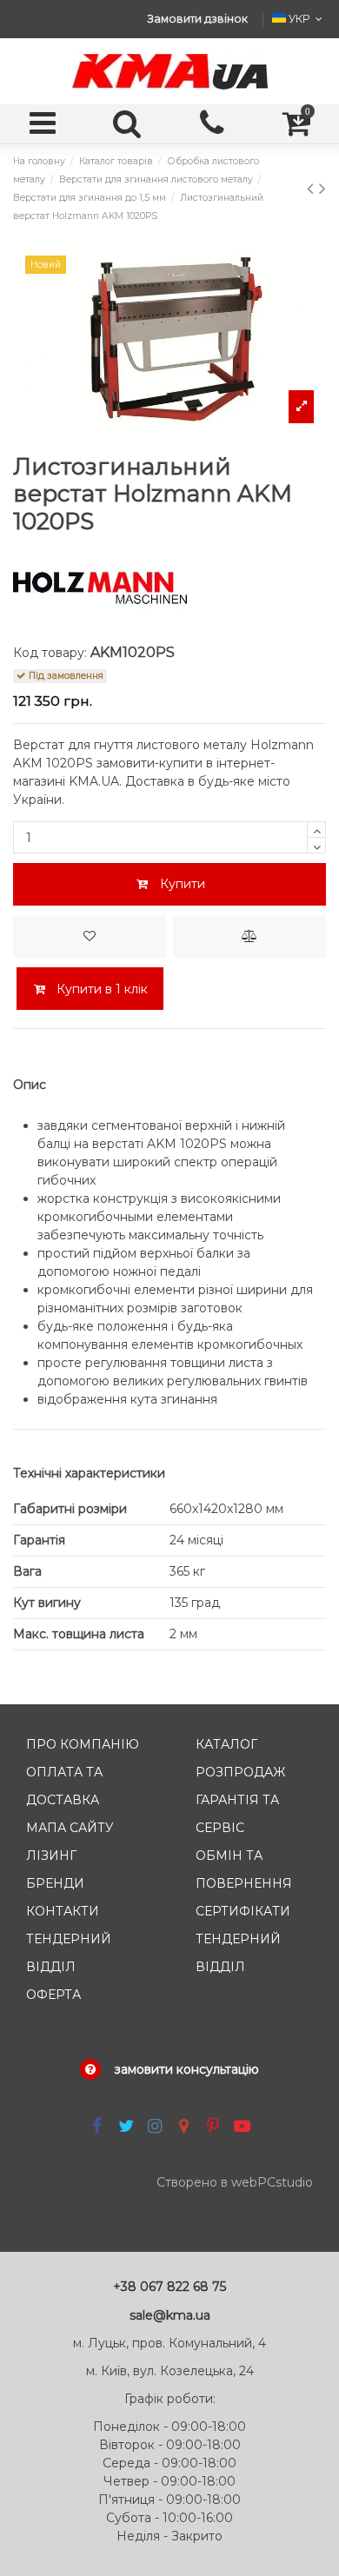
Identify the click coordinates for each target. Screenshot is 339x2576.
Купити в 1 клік (100, 989)
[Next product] (322, 188)
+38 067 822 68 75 (169, 2287)
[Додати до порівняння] (249, 936)
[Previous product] (313, 188)
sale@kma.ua (170, 2315)
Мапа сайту (70, 1828)
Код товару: (50, 653)
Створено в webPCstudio (235, 2182)
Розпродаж (240, 1772)
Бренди (55, 1883)
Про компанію (83, 1744)
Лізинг (51, 1856)
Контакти (63, 1911)
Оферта (53, 1995)
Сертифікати (243, 1911)
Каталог (226, 1744)
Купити (183, 884)
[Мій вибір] (90, 936)
